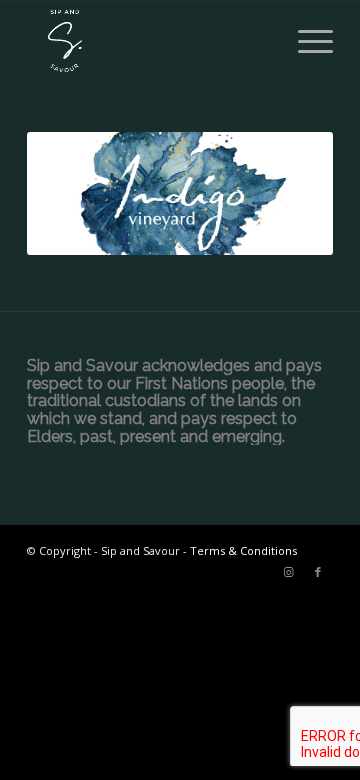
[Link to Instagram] (288, 572)
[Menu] (305, 41)
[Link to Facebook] (318, 572)
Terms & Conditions (243, 550)
